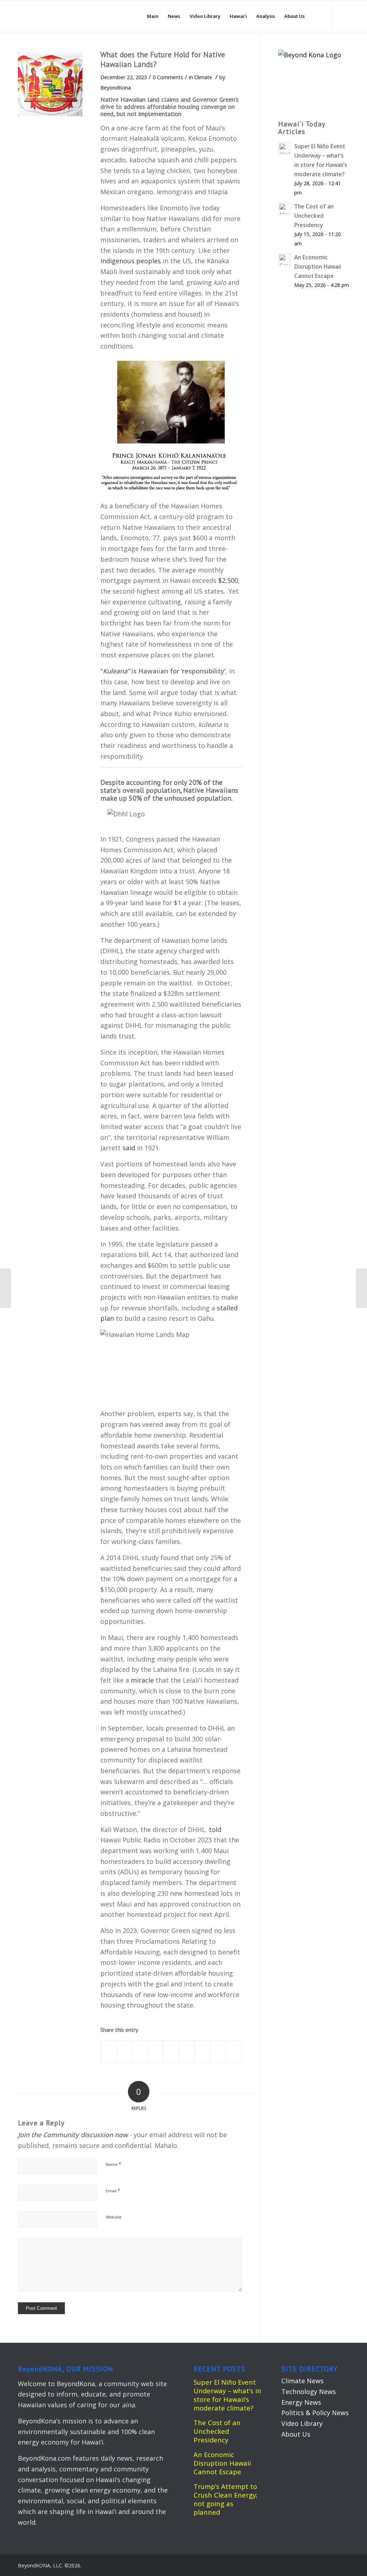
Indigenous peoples (131, 261)
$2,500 (228, 580)
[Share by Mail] (234, 2052)
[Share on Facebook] (109, 2052)
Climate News (302, 2381)
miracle (142, 1680)
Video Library (302, 2423)
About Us (296, 2434)
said (129, 1148)
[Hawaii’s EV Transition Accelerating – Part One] (361, 1288)
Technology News (309, 2392)
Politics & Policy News (315, 2413)
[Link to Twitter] (344, 16)
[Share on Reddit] (218, 2052)
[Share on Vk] (203, 2052)
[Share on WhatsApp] (140, 2052)
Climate (203, 77)
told (215, 1829)
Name (113, 2164)
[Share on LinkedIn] (171, 2052)
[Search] (316, 16)
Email (113, 2191)
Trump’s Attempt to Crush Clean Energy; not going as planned (225, 2499)
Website (114, 2217)
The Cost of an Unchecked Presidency (217, 2431)
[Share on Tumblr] (187, 2052)
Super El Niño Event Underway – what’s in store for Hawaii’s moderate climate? (227, 2395)
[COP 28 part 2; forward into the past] (6, 1288)
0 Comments (168, 77)
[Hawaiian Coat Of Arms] (50, 84)
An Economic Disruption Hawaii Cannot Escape (222, 2463)
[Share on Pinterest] (156, 2052)
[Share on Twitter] (125, 2052)
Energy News (301, 2402)
